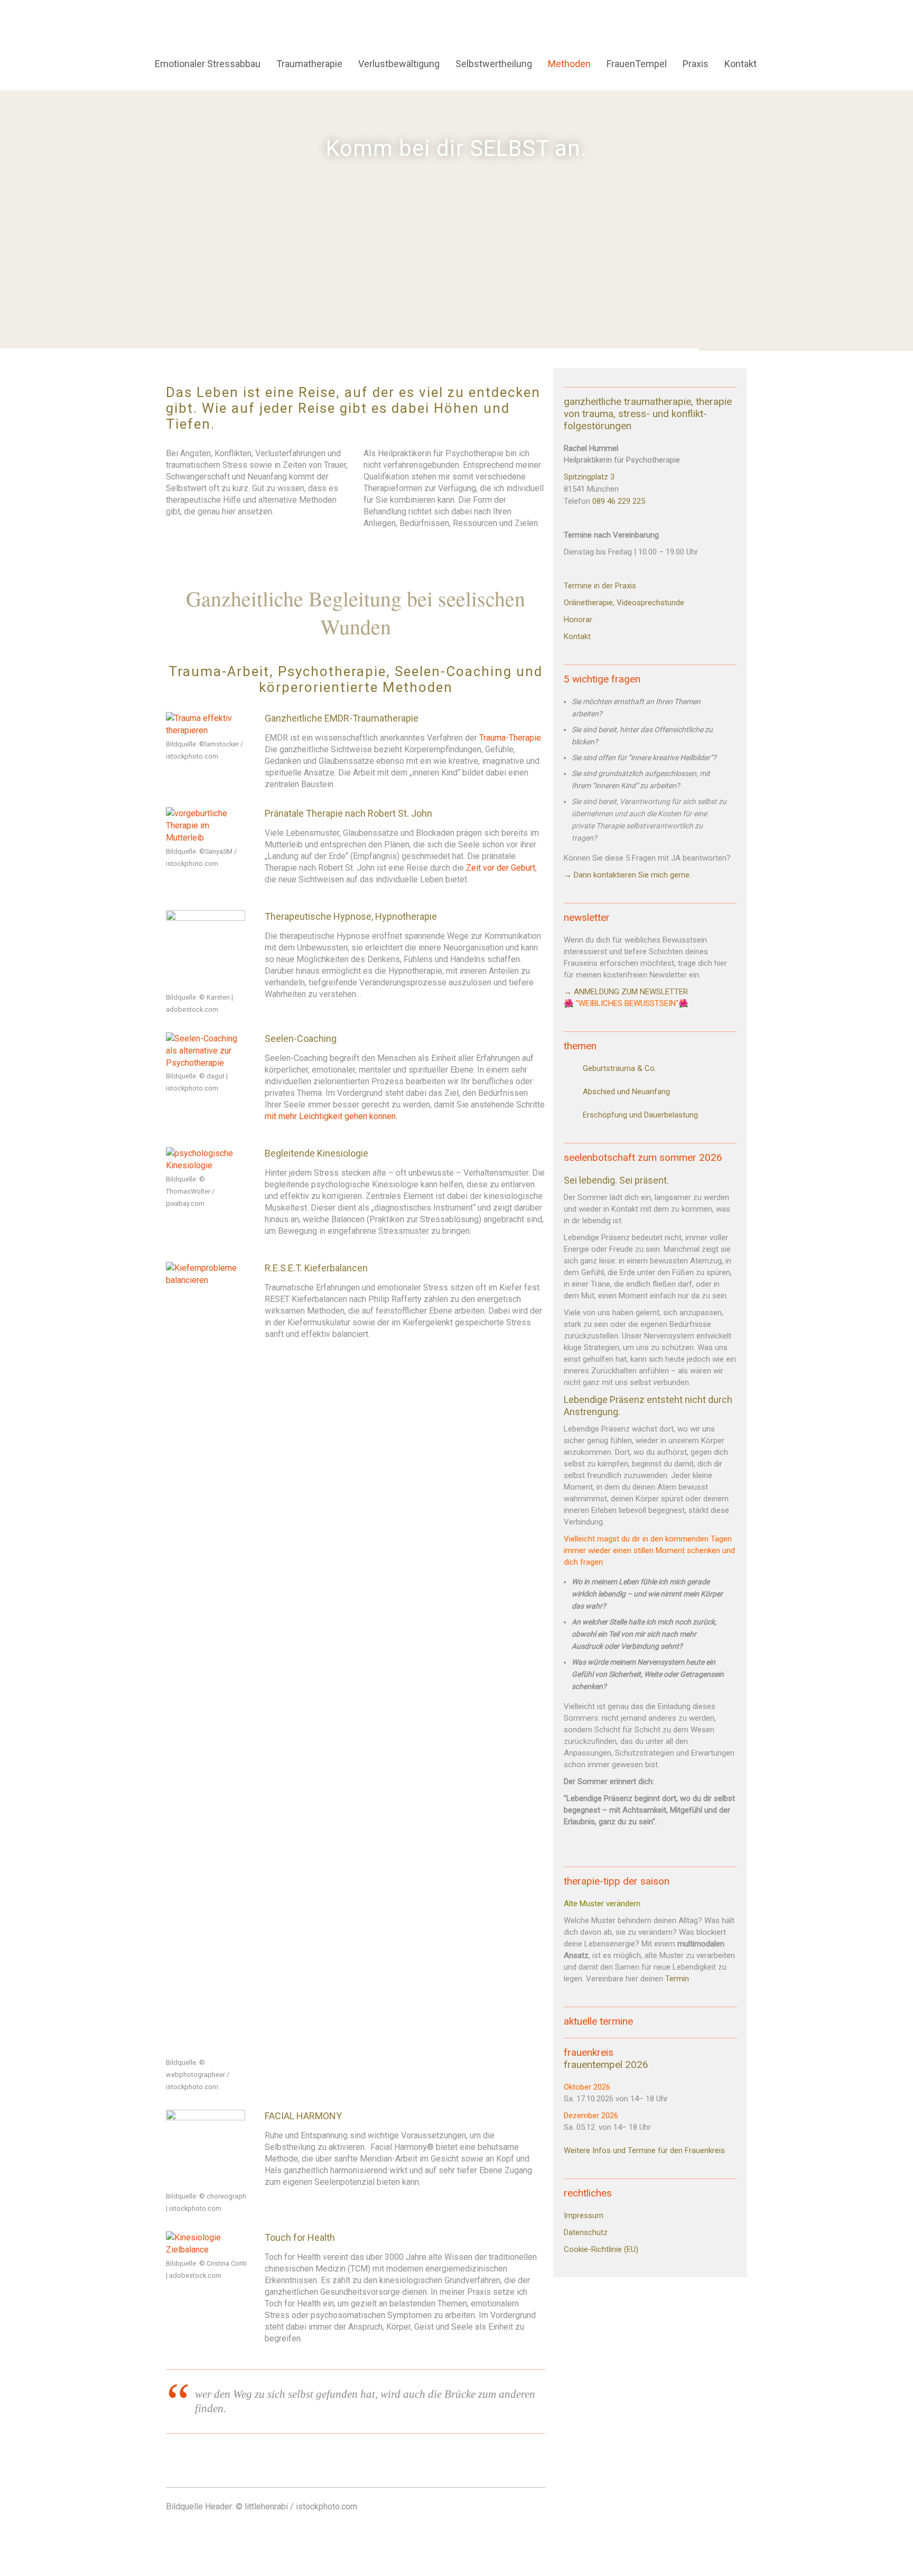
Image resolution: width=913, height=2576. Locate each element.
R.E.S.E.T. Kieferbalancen (316, 1268)
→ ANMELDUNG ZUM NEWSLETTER (627, 992)
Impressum (584, 2215)
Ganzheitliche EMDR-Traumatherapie (342, 718)
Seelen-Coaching (301, 1038)
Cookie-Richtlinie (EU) (601, 2249)
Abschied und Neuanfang (626, 1092)
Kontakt (577, 636)
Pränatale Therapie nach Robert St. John (348, 813)
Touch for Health (300, 2237)
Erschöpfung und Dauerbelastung (640, 1115)
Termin (677, 1979)
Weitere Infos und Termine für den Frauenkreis (644, 2150)
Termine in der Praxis (600, 586)
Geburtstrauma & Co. (619, 1068)
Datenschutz (586, 2232)
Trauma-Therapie (510, 738)
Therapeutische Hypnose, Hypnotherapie (351, 916)
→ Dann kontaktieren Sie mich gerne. (627, 875)
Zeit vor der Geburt (501, 868)
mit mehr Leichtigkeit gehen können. (331, 1116)
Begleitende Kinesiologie (316, 1153)
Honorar (578, 620)
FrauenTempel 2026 (606, 2065)
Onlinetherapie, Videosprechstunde (625, 603)
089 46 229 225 (619, 501)
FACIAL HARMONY (303, 2116)
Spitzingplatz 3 (589, 477)
